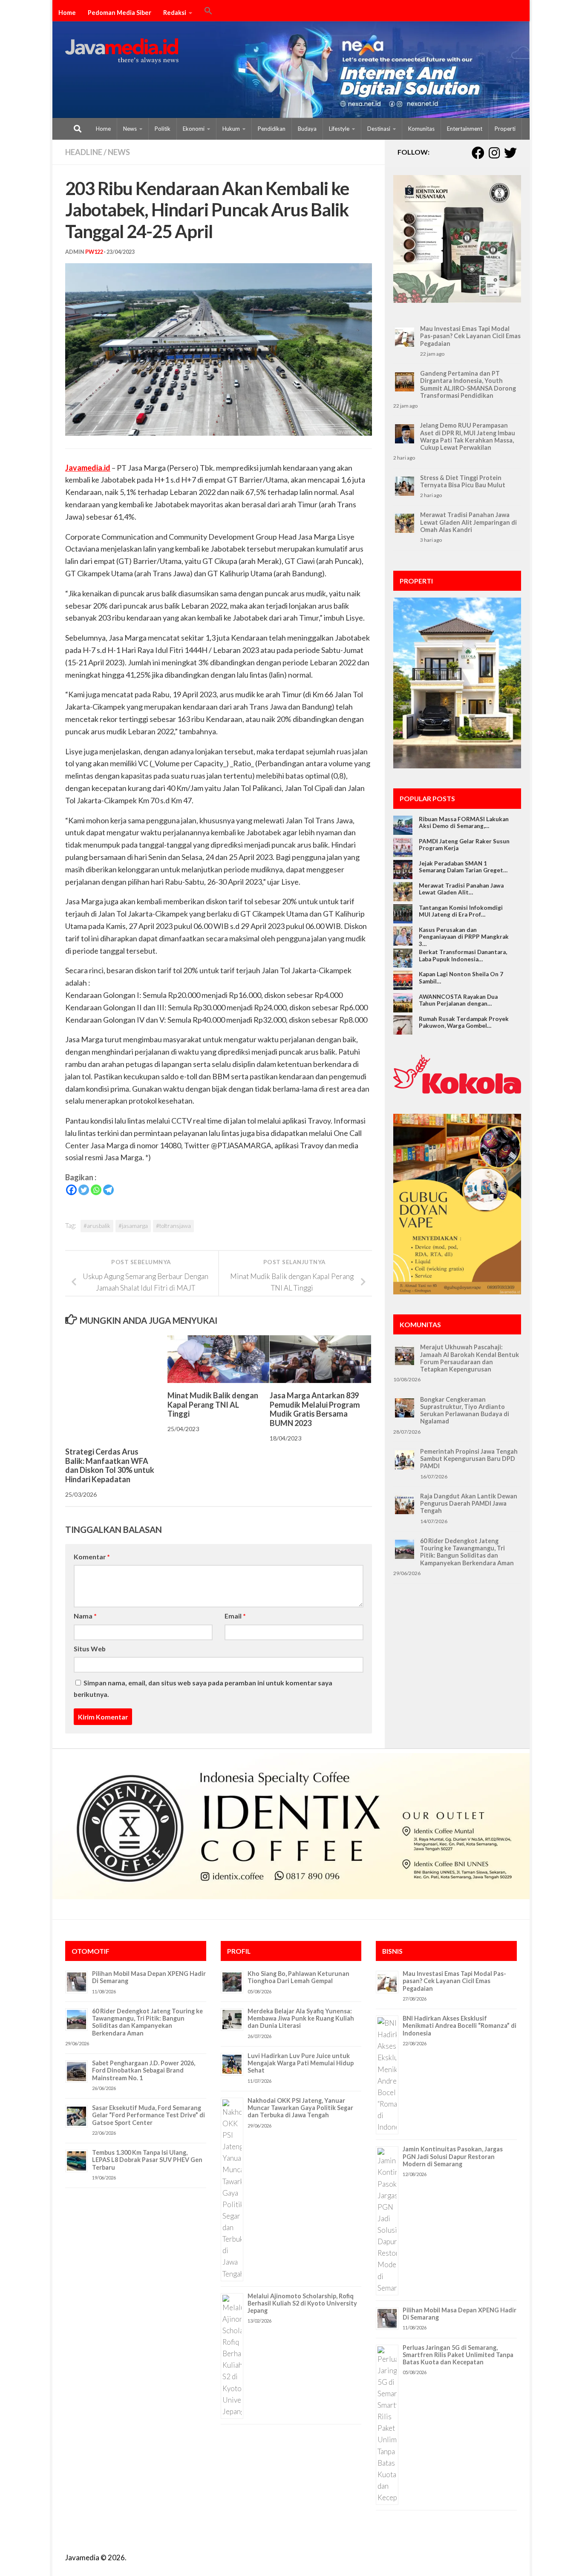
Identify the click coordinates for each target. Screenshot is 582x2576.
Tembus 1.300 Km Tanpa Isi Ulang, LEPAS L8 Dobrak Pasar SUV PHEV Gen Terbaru (147, 2160)
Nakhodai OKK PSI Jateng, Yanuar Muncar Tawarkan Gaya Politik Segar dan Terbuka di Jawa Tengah (300, 2108)
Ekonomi (194, 129)
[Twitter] (84, 1190)
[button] (208, 12)
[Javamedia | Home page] (122, 51)
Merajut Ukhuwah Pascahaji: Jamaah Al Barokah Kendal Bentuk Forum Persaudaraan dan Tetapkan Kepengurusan (470, 1358)
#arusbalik (97, 1226)
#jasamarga (133, 1226)
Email (235, 1616)
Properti (505, 129)
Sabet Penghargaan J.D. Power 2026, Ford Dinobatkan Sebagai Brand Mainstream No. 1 (144, 2070)
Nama (85, 1616)
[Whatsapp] (96, 1190)
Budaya (307, 129)
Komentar (92, 1557)
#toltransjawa (173, 1226)
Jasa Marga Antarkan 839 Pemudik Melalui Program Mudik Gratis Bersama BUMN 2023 (315, 1409)
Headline (84, 152)
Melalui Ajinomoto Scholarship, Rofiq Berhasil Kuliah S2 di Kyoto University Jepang (302, 2303)
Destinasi (379, 129)
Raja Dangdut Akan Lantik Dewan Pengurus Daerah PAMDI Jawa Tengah (469, 1504)
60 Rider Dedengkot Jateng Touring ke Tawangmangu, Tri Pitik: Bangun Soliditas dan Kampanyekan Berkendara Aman (467, 1552)
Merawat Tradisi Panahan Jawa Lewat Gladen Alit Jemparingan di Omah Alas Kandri (468, 522)
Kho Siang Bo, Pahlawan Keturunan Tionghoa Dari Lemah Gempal (298, 1977)
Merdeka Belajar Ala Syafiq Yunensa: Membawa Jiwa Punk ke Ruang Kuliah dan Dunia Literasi (301, 2018)
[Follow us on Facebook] (478, 153)
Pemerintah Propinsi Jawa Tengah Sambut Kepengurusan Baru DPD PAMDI (469, 1459)
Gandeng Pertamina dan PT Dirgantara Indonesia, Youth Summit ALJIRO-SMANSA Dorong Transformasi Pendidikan (468, 384)
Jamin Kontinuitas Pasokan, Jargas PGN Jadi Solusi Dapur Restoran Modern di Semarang (453, 2156)
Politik (163, 129)
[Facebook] (71, 1190)
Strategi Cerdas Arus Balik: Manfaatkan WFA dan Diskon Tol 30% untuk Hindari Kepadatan (110, 1465)
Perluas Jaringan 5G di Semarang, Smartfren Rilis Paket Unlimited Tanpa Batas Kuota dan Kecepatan (458, 2355)
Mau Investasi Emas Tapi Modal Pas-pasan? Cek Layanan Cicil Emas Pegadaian (470, 336)
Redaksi (175, 13)
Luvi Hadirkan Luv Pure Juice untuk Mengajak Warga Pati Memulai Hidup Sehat (301, 2063)
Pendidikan (272, 129)
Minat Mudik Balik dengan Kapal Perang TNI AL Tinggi (213, 1404)
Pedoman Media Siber (120, 13)
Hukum (231, 129)
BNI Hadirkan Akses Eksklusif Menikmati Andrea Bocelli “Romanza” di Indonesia (460, 2026)
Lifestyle (339, 129)
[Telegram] (108, 1190)
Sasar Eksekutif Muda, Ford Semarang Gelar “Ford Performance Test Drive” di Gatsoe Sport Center (148, 2115)
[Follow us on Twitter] (510, 153)
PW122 (94, 252)
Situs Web (90, 1649)
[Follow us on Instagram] (494, 153)
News (130, 129)
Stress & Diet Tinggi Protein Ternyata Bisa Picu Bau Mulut (463, 481)
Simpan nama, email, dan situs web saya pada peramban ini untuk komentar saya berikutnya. (203, 1688)
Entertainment (465, 129)
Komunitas (421, 129)
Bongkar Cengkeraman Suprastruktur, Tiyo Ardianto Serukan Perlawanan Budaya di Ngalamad (465, 1410)
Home (67, 13)
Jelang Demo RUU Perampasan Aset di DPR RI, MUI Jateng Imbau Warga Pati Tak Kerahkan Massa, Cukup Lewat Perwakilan (468, 436)
